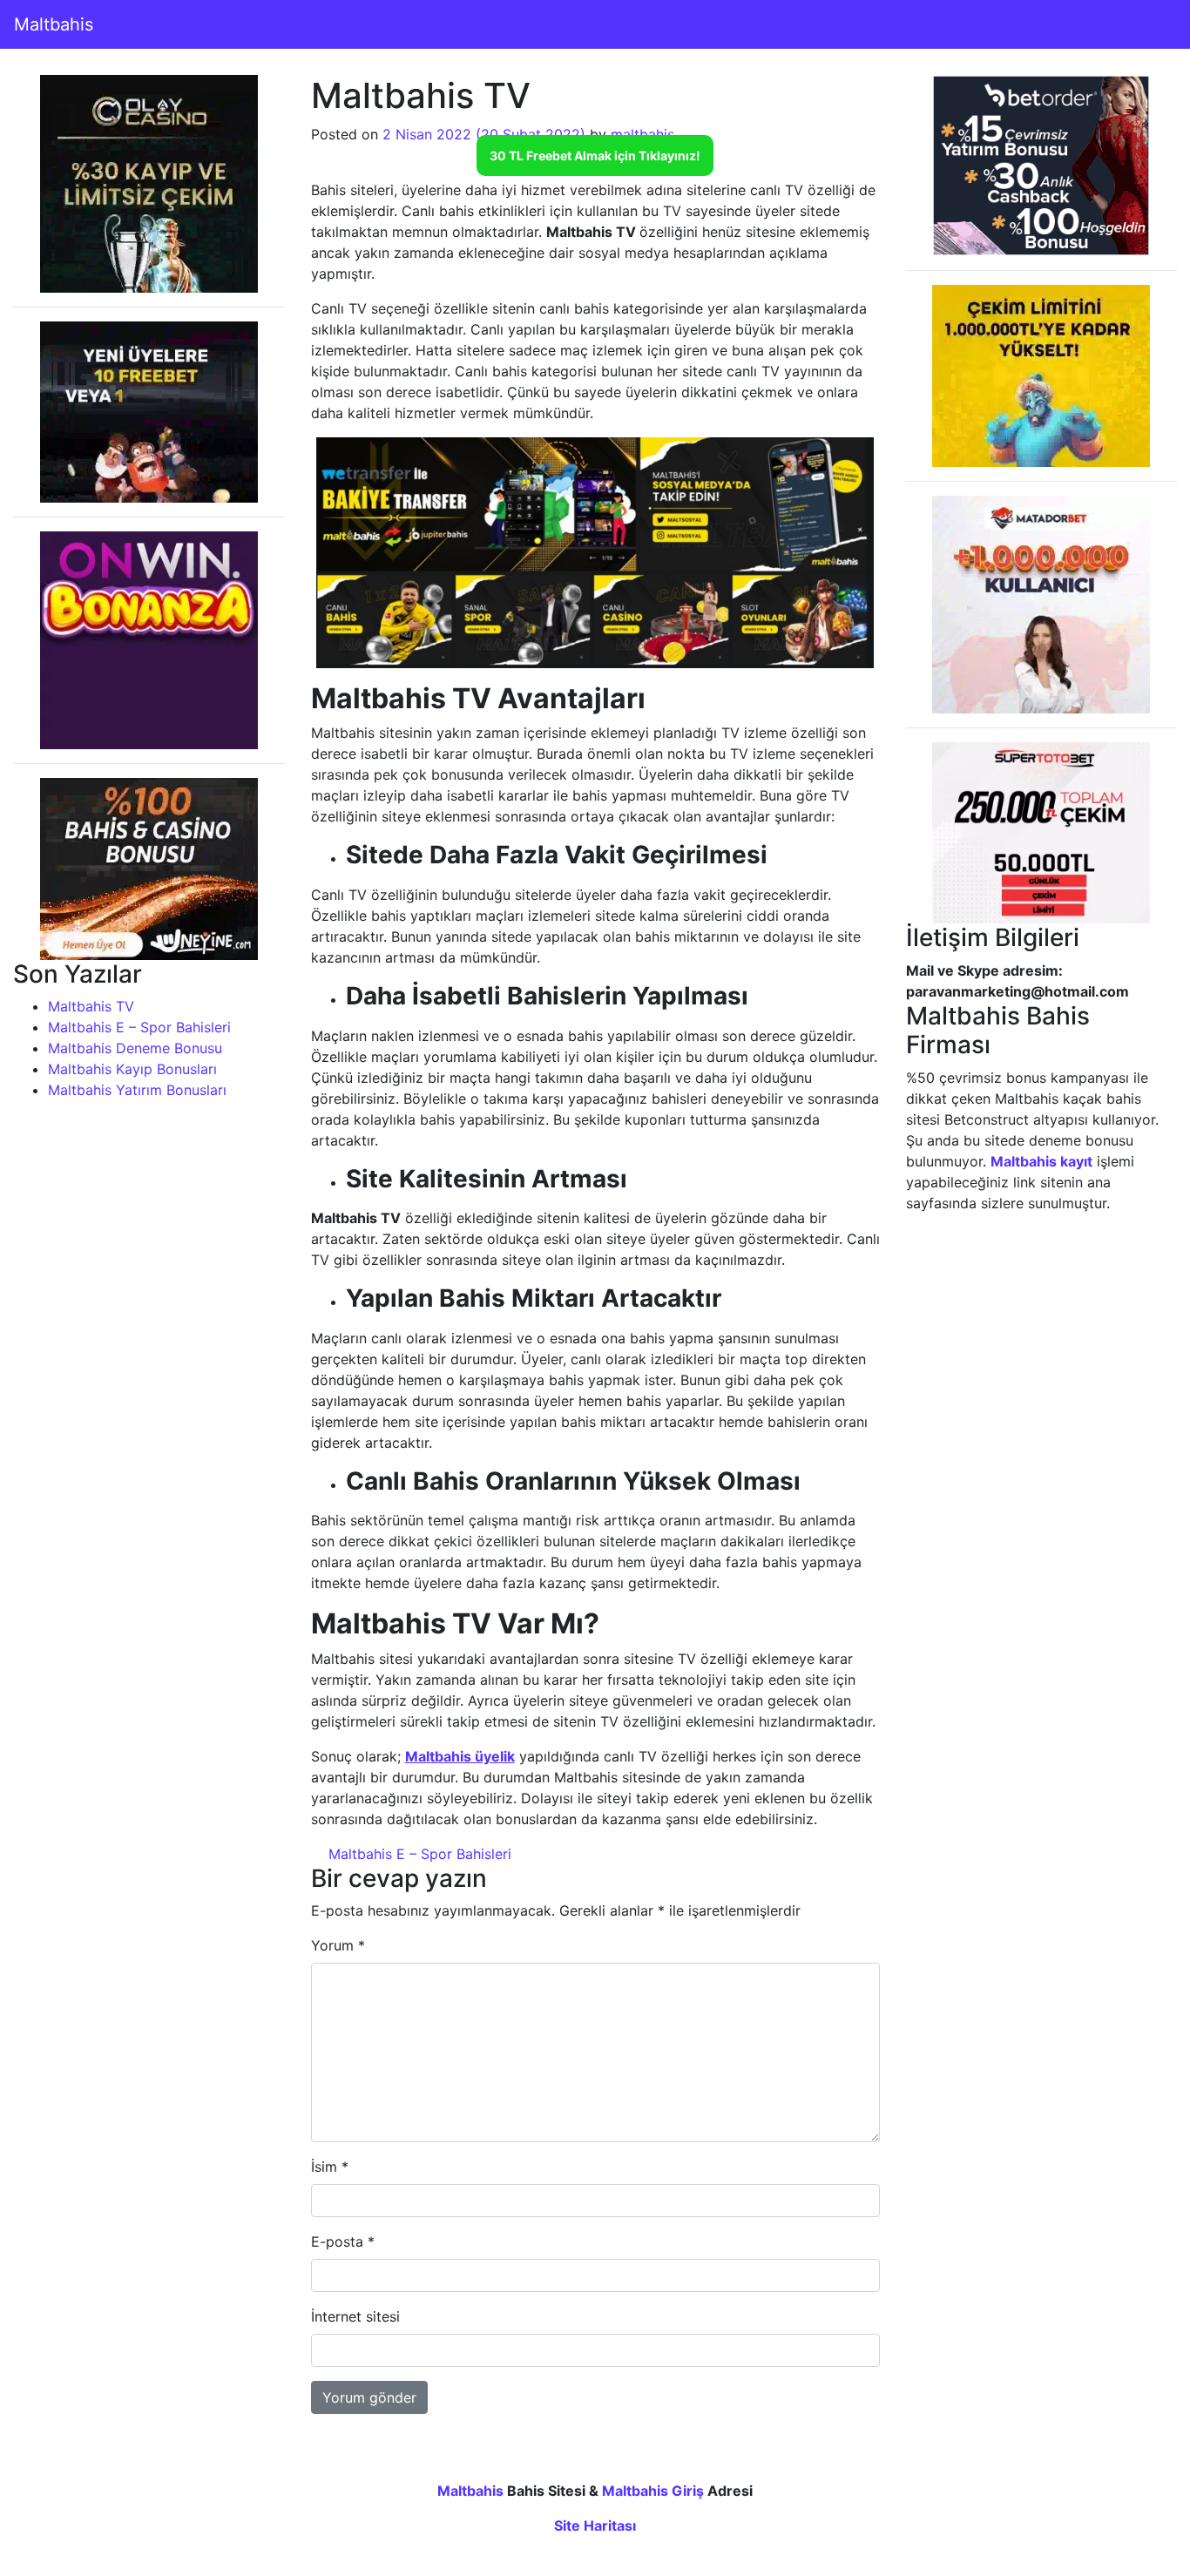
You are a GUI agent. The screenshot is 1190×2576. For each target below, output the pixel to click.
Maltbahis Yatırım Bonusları (137, 1090)
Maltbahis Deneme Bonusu (135, 1048)
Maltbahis (54, 24)
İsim (330, 2167)
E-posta (343, 2241)
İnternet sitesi (355, 2316)
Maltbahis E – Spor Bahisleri (139, 1027)
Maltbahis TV (91, 1006)
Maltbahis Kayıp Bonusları (132, 1069)
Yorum (338, 1945)
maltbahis (642, 134)
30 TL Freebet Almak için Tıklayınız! (595, 156)
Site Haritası (595, 2525)
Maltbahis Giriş (653, 2491)
